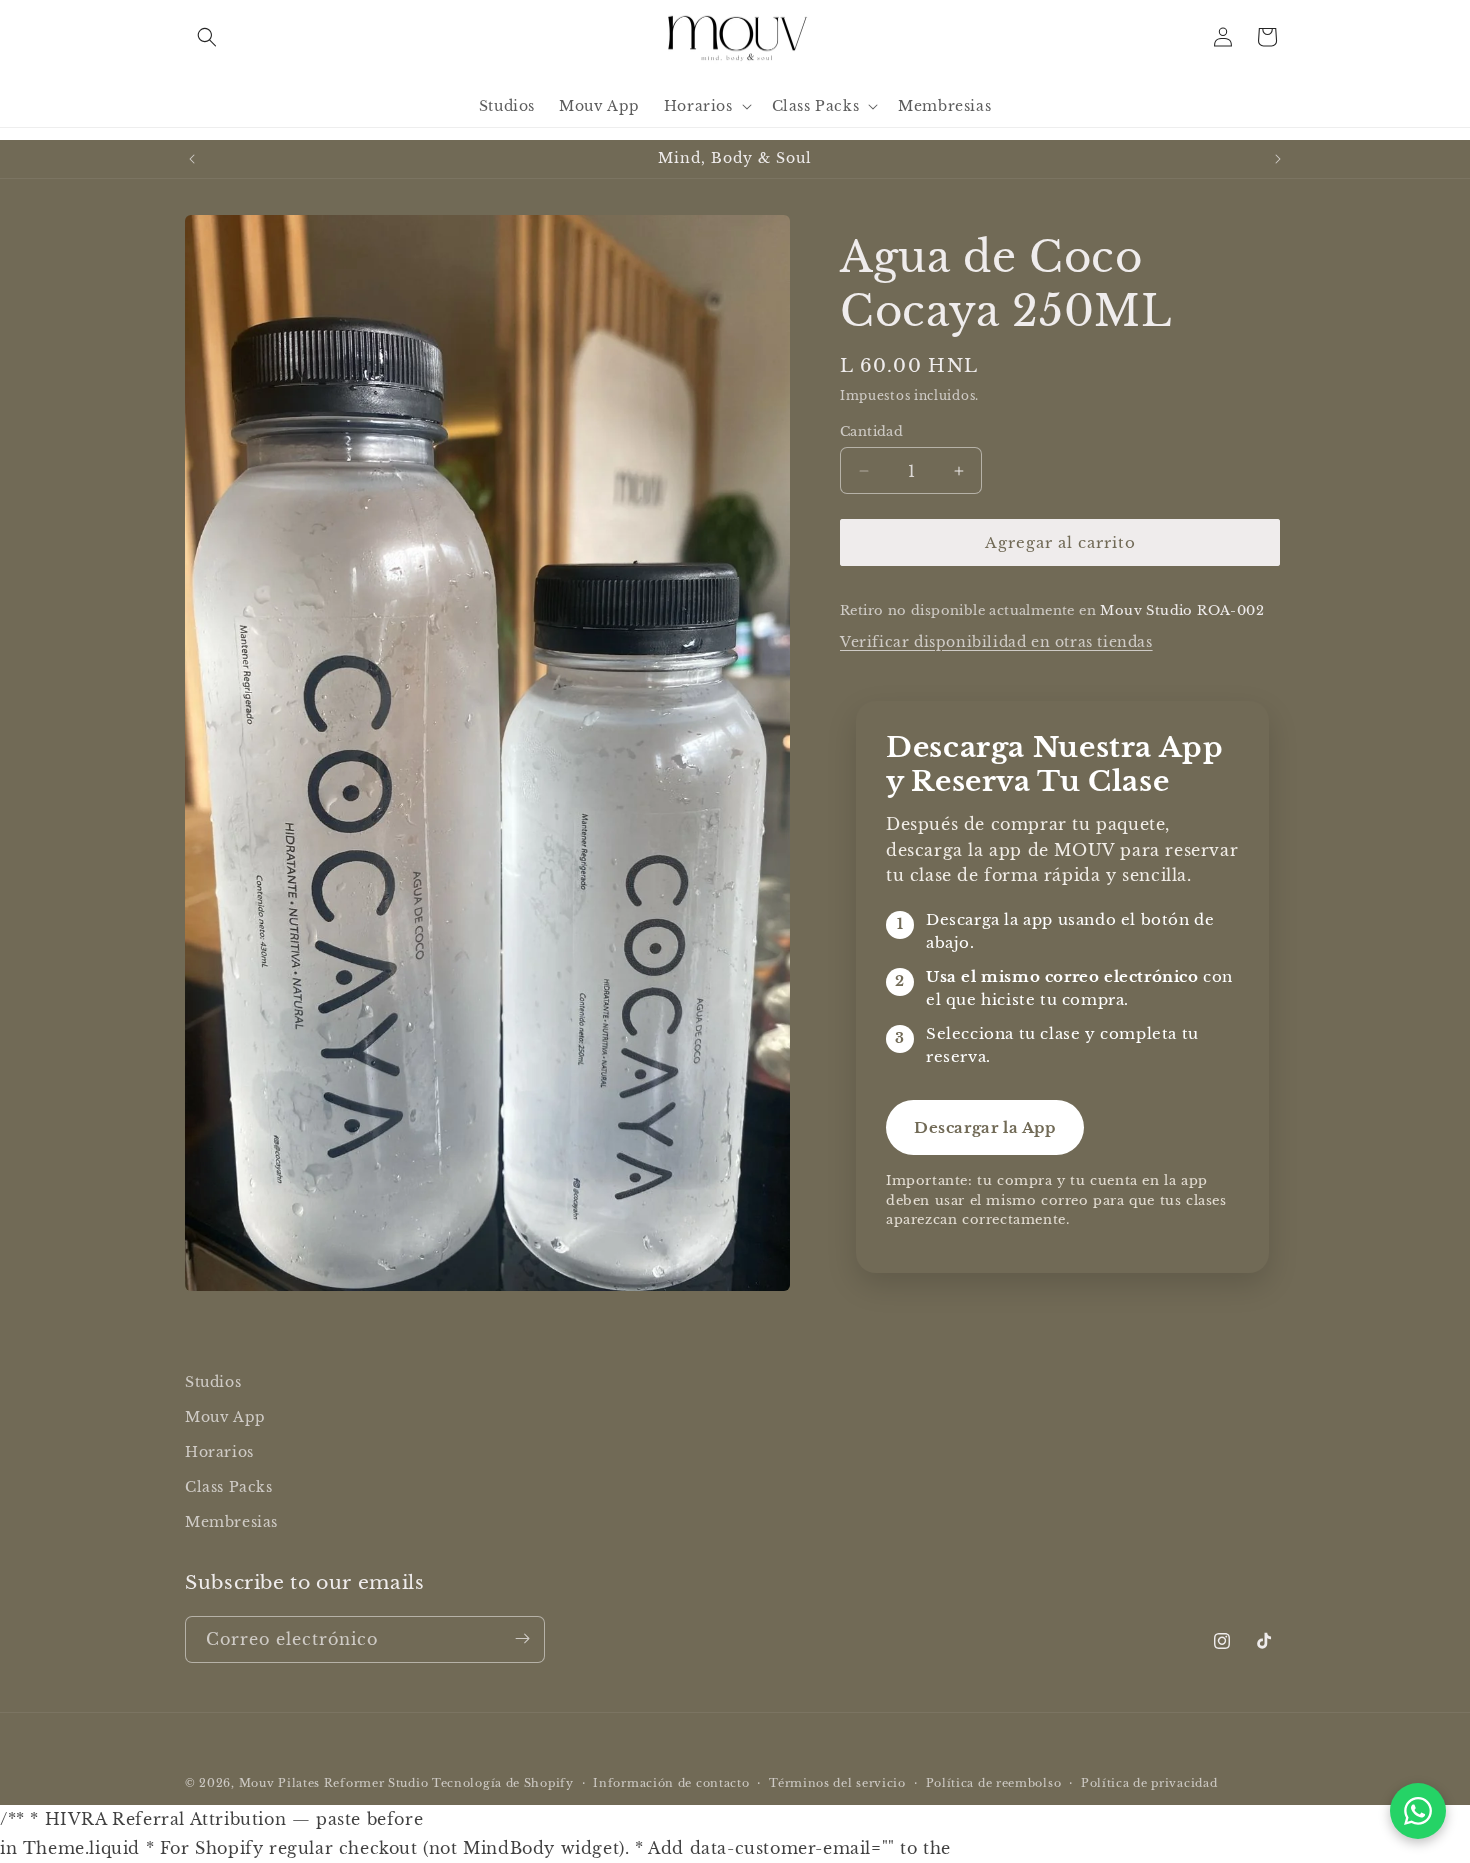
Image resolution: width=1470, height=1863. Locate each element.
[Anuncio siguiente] (1278, 159)
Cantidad (871, 431)
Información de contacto (671, 1783)
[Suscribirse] (522, 1638)
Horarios (219, 1452)
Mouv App (225, 1417)
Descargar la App (985, 1127)
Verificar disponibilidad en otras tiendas (996, 642)
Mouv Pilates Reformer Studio (334, 1783)
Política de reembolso (994, 1783)
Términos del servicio (837, 1783)
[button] (207, 37)
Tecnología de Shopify (503, 1783)
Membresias (231, 1523)
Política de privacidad (1149, 1783)
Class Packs (229, 1487)
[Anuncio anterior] (192, 159)
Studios (213, 1382)
